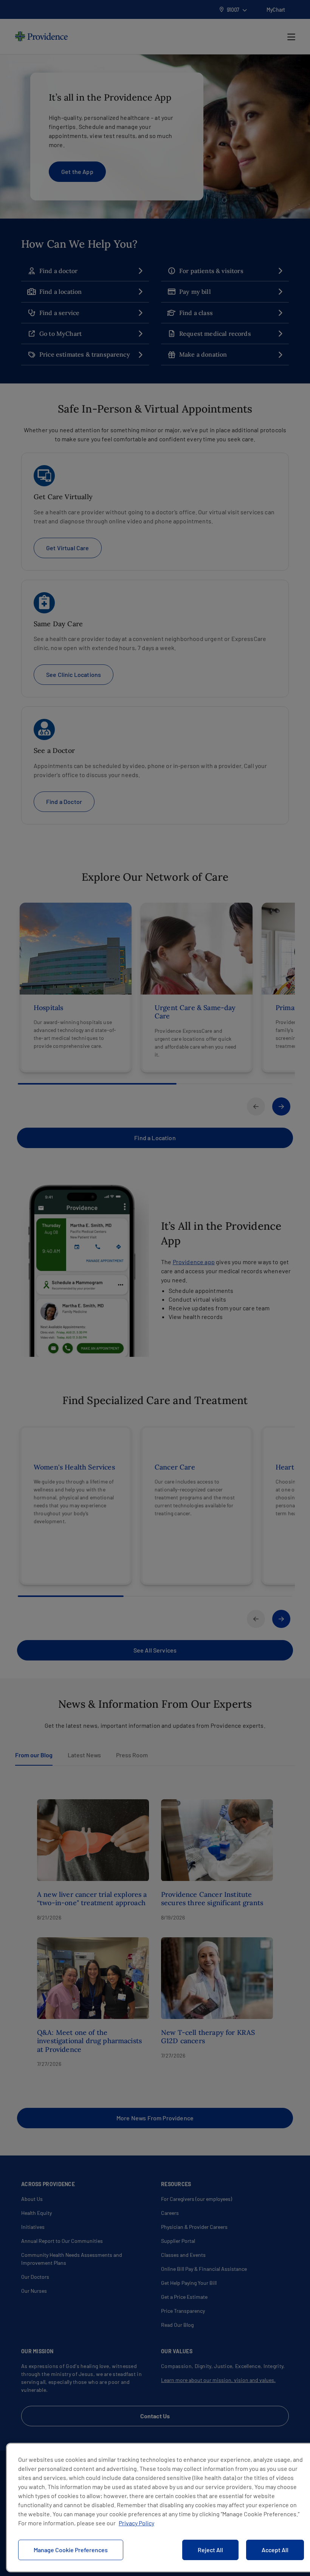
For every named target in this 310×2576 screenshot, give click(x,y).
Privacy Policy (136, 2523)
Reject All (210, 2550)
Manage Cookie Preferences (71, 2550)
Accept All (275, 2550)
